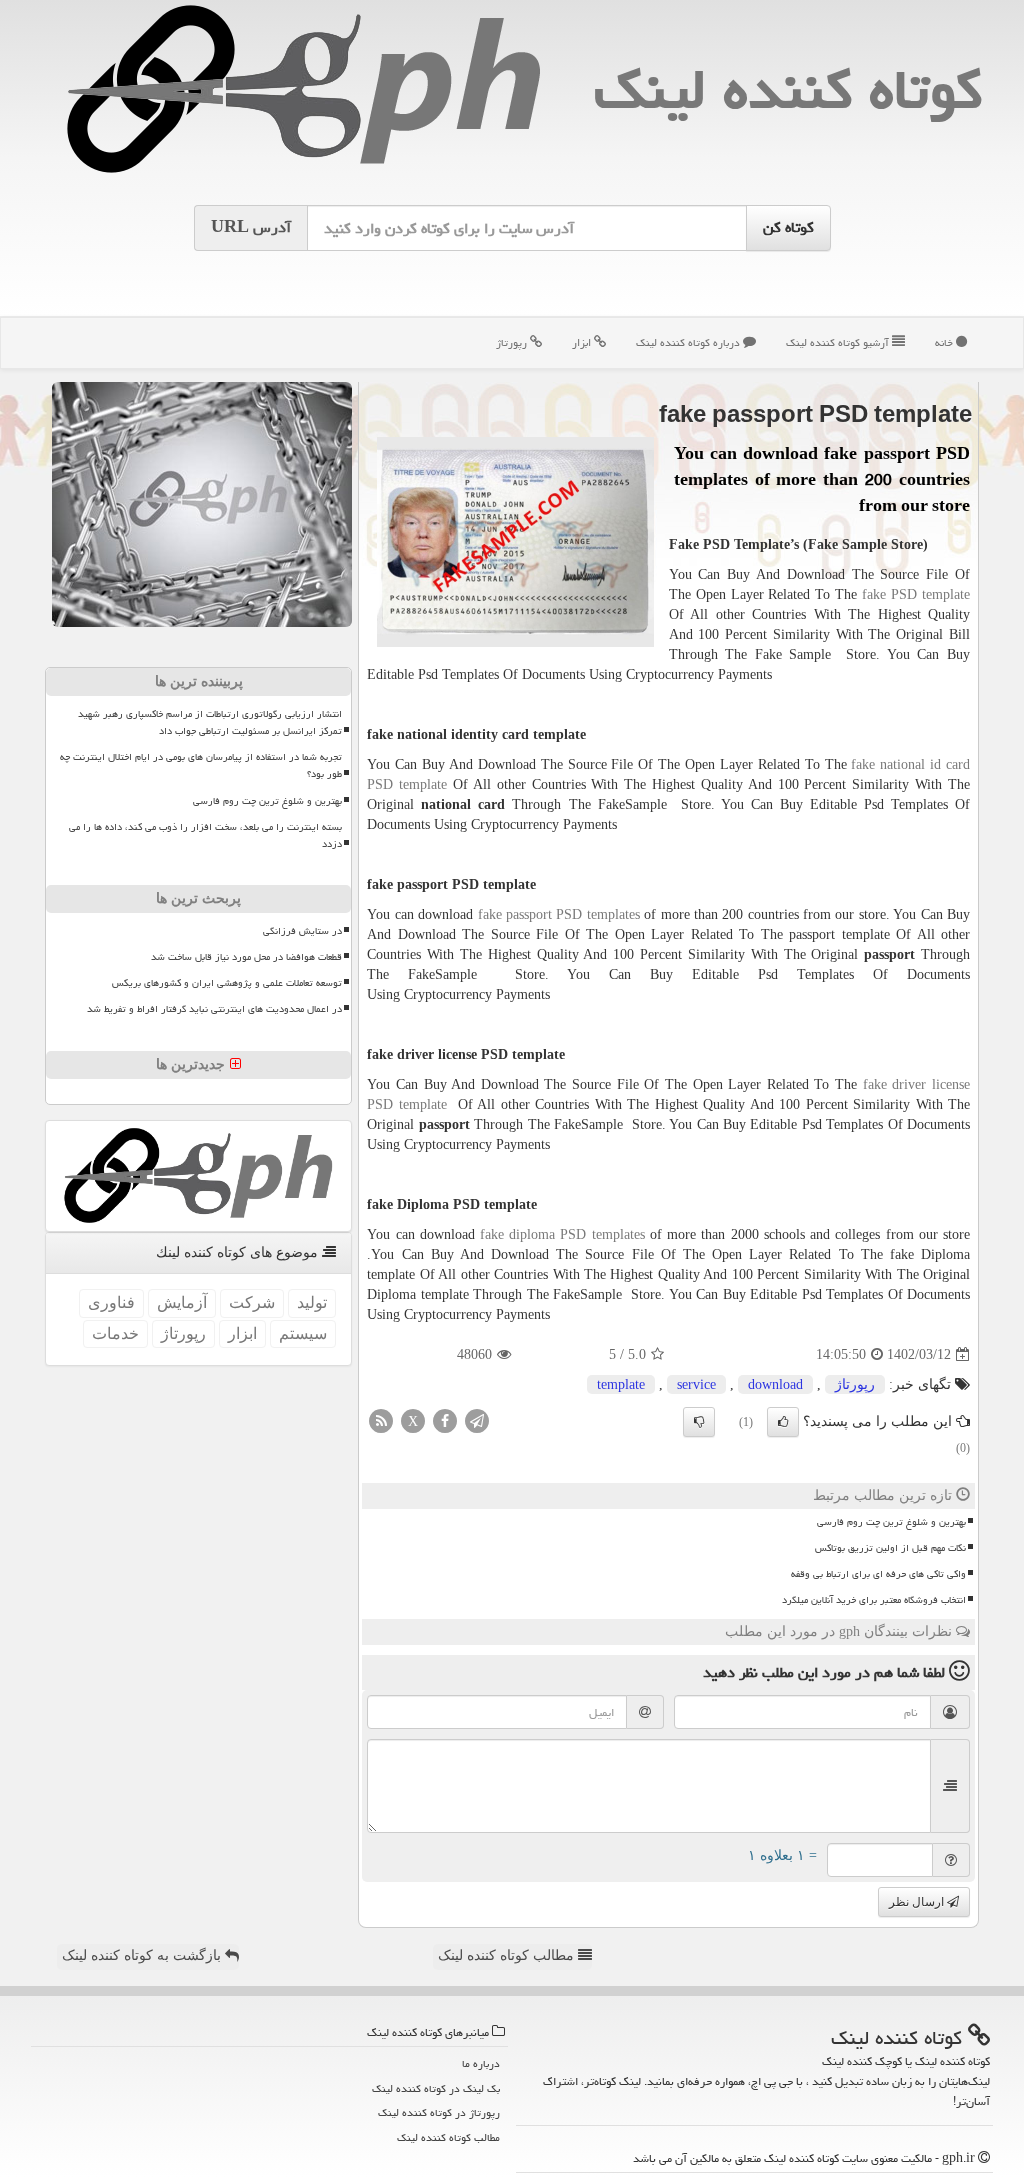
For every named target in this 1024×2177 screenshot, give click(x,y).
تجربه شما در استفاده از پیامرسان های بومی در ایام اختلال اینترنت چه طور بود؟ (201, 765)
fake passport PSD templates (559, 914)
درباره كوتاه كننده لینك (689, 342)
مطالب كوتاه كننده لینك (448, 2137)
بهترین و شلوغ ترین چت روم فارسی (891, 1522)
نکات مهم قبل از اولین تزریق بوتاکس (890, 1548)
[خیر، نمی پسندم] (699, 1422)
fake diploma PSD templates (562, 1234)
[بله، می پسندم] (783, 1422)
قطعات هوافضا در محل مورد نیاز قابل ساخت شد (246, 957)
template (621, 1384)
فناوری (111, 1302)
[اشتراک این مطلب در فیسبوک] (445, 1420)
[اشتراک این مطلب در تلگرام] (477, 1420)
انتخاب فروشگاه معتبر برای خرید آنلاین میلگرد (874, 1600)
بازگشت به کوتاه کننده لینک (143, 1955)
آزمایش (182, 1302)
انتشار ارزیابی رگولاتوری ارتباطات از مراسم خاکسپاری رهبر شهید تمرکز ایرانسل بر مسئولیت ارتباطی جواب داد (210, 722)
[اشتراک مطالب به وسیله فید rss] (381, 1420)
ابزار (583, 342)
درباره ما (481, 2063)
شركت (252, 1302)
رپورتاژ (513, 342)
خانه (945, 342)
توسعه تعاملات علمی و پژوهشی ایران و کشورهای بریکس (227, 983)
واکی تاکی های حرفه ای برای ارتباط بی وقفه (878, 1574)
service (696, 1384)
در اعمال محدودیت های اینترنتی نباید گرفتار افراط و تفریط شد (214, 1009)
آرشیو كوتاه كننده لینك (839, 342)
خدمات (115, 1333)
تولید (312, 1302)
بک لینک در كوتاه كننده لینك (436, 2088)
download (775, 1384)
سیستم (303, 1333)
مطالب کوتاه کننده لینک (508, 1955)
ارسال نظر (918, 1902)
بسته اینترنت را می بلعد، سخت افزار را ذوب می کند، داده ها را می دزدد (205, 835)
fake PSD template (916, 594)
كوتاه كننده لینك (788, 89)
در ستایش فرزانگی (302, 931)
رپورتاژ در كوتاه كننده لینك (439, 2112)
